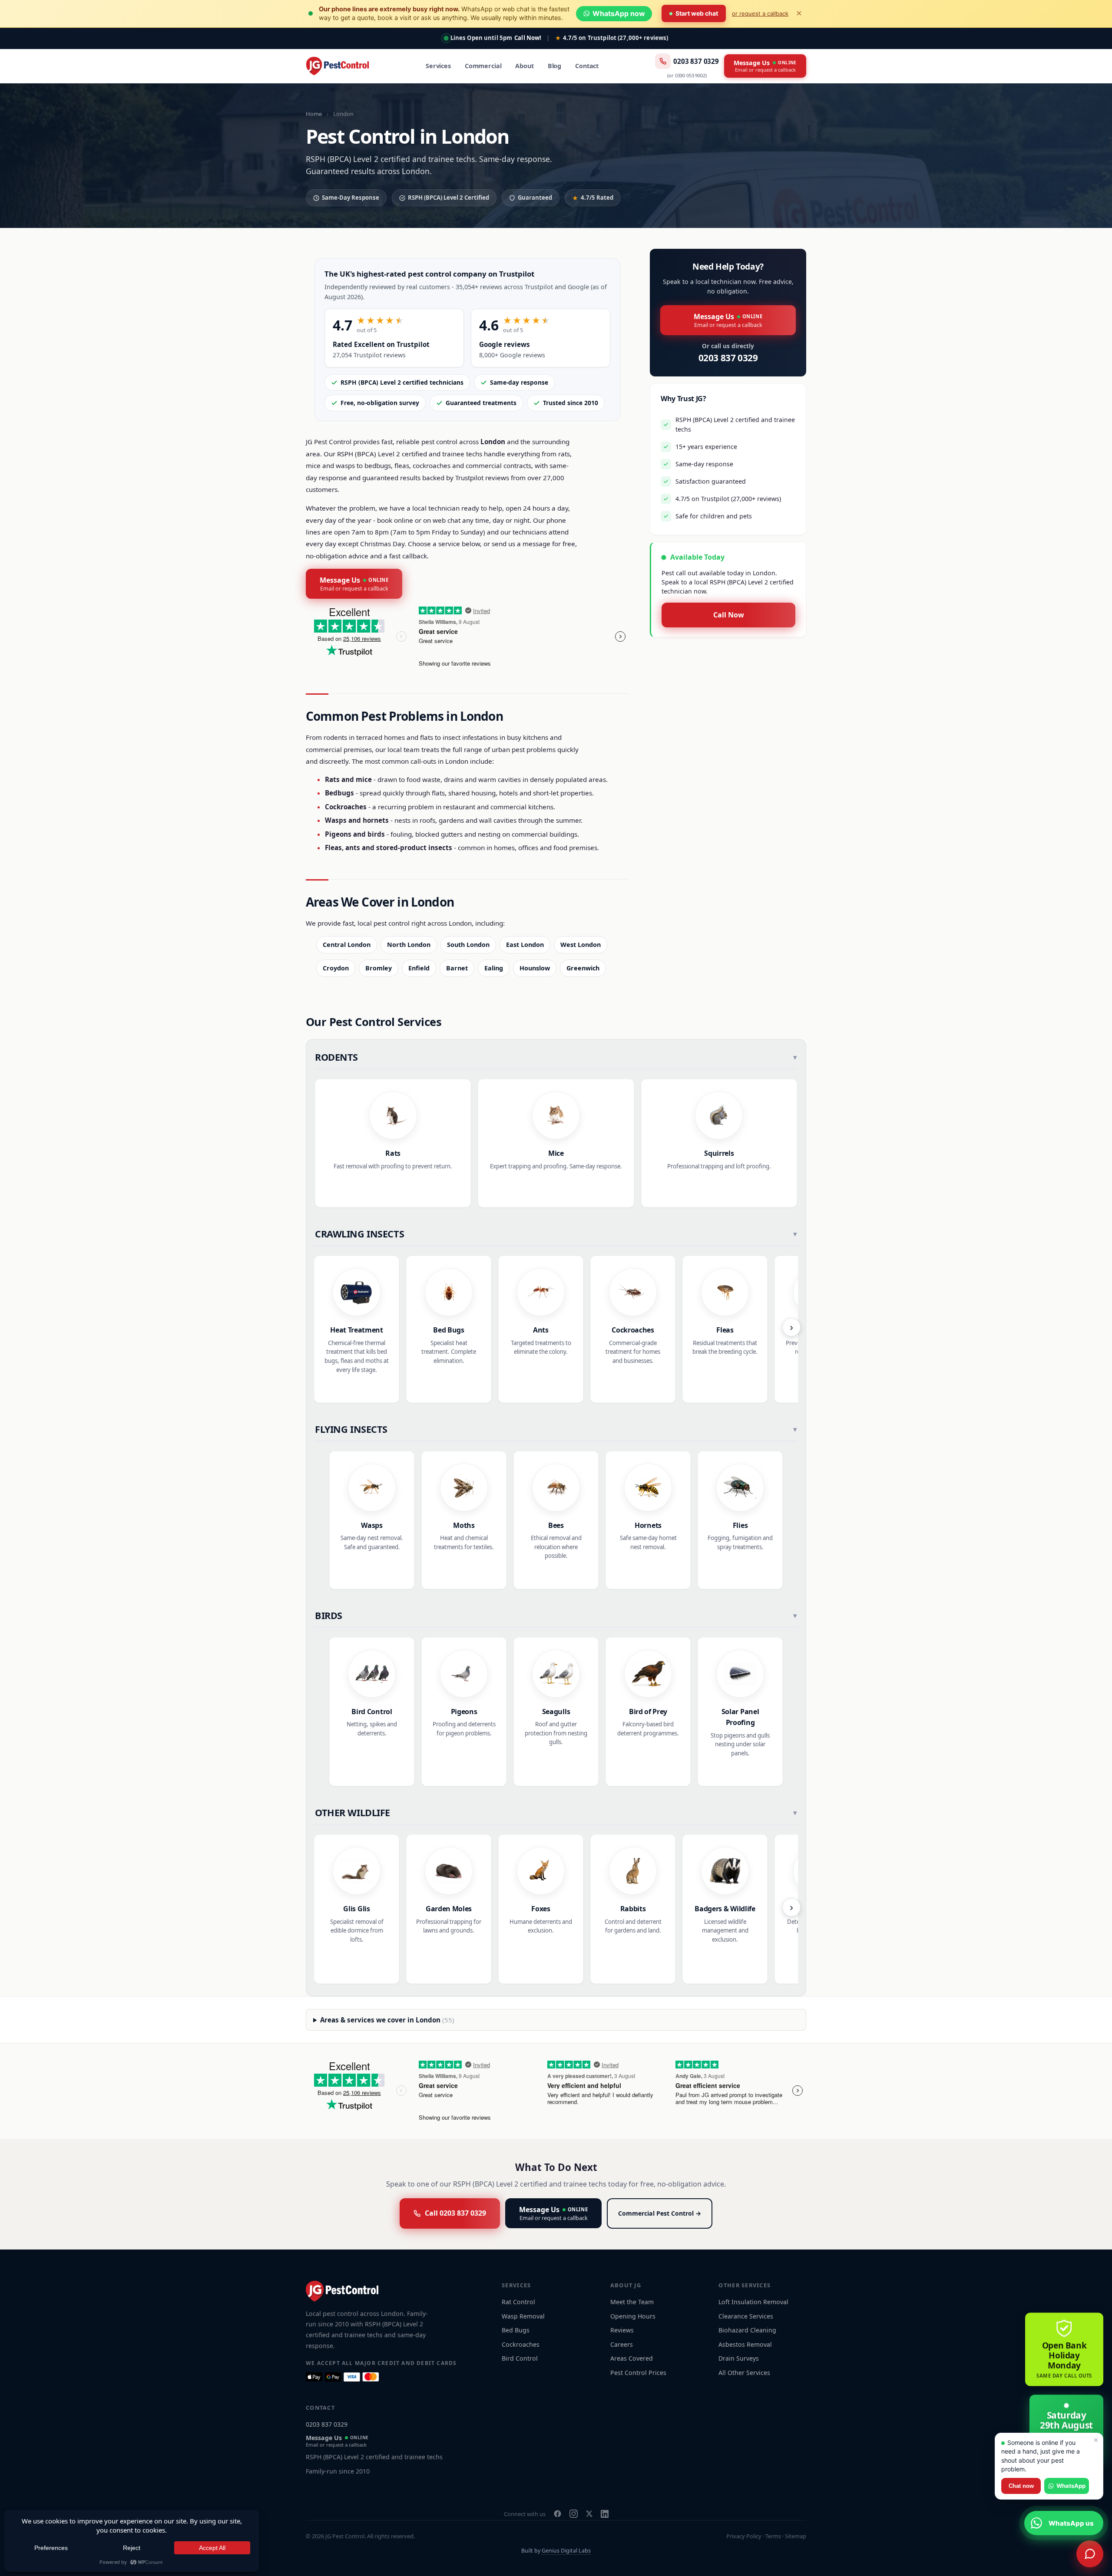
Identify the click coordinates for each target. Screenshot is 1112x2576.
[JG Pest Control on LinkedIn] (605, 2514)
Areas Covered (632, 2358)
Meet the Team (632, 2302)
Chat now (1021, 2486)
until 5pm (482, 38)
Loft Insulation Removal (753, 2302)
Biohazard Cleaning (747, 2330)
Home (314, 114)
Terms (773, 2536)
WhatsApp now (619, 13)
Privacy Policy (744, 2536)
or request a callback (760, 13)
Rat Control (518, 2302)
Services (438, 66)
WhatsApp (1071, 2486)
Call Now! (528, 38)
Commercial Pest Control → (660, 2213)
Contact (587, 66)
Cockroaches (521, 2344)
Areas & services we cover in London (387, 2020)
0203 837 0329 (696, 61)
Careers (622, 2344)
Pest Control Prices (638, 2373)
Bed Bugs (516, 2330)
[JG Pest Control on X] (589, 2514)
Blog (554, 66)
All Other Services (744, 2373)
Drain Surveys (739, 2358)
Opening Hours (633, 2316)
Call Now (729, 615)
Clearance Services (746, 2316)
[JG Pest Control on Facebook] (558, 2514)
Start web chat (697, 13)
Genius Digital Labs (566, 2551)
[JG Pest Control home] (338, 66)
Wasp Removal (523, 2316)
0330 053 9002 (690, 75)
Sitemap (796, 2536)
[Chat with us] (1090, 2554)
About (524, 66)
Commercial (483, 66)
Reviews (622, 2330)
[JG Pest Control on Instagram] (574, 2514)
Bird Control (520, 2358)
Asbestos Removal (745, 2344)
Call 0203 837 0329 (455, 2213)
